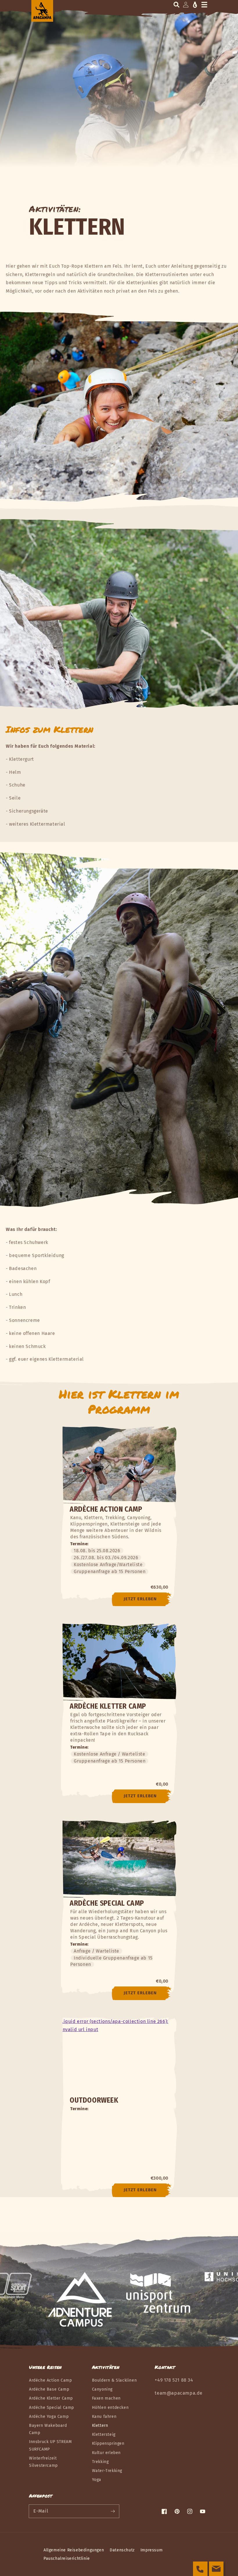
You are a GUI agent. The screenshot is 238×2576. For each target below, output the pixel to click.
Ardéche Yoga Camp (49, 2417)
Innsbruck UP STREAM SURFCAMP (50, 2445)
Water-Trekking (107, 2471)
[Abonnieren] (113, 2511)
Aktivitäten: (55, 209)
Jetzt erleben (140, 1599)
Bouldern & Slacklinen (115, 2380)
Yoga (97, 2480)
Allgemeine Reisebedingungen (74, 2550)
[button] (176, 5)
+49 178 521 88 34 (174, 2380)
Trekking (100, 2462)
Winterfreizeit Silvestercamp (43, 2462)
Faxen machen (106, 2398)
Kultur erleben (106, 2453)
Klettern (100, 2426)
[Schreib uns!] (216, 2569)
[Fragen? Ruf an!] (200, 2569)
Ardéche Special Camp (52, 2408)
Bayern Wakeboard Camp (48, 2429)
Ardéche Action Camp (50, 2380)
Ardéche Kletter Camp (51, 2398)
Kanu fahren (104, 2417)
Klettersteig (104, 2434)
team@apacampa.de (179, 2393)
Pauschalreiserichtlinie (67, 2558)
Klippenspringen (108, 2443)
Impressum (152, 2550)
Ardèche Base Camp (49, 2389)
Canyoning (102, 2389)
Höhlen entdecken (110, 2408)
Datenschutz (122, 2550)
